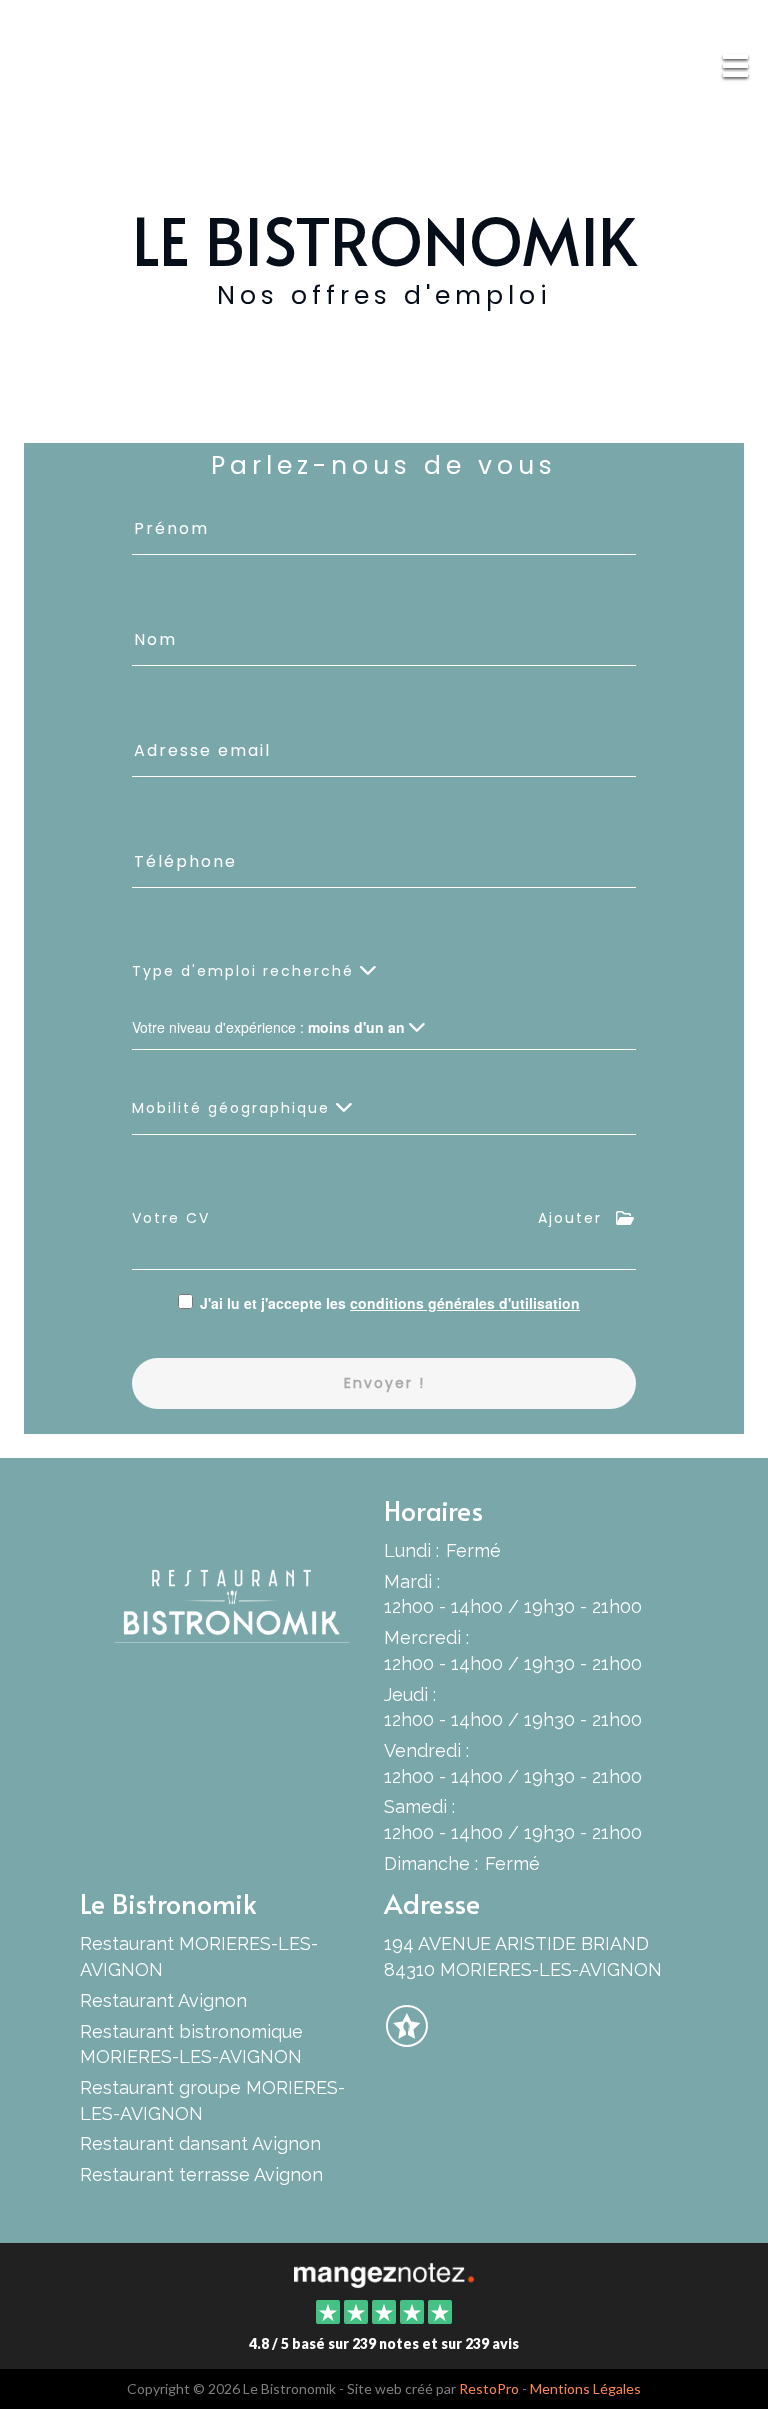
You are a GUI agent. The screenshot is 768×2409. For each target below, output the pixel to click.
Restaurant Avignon (163, 2000)
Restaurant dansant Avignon (200, 2143)
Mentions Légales (585, 2388)
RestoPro (489, 2388)
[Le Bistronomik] (383, 2273)
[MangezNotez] (406, 2038)
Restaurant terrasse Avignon (201, 2174)
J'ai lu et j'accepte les (390, 1303)
